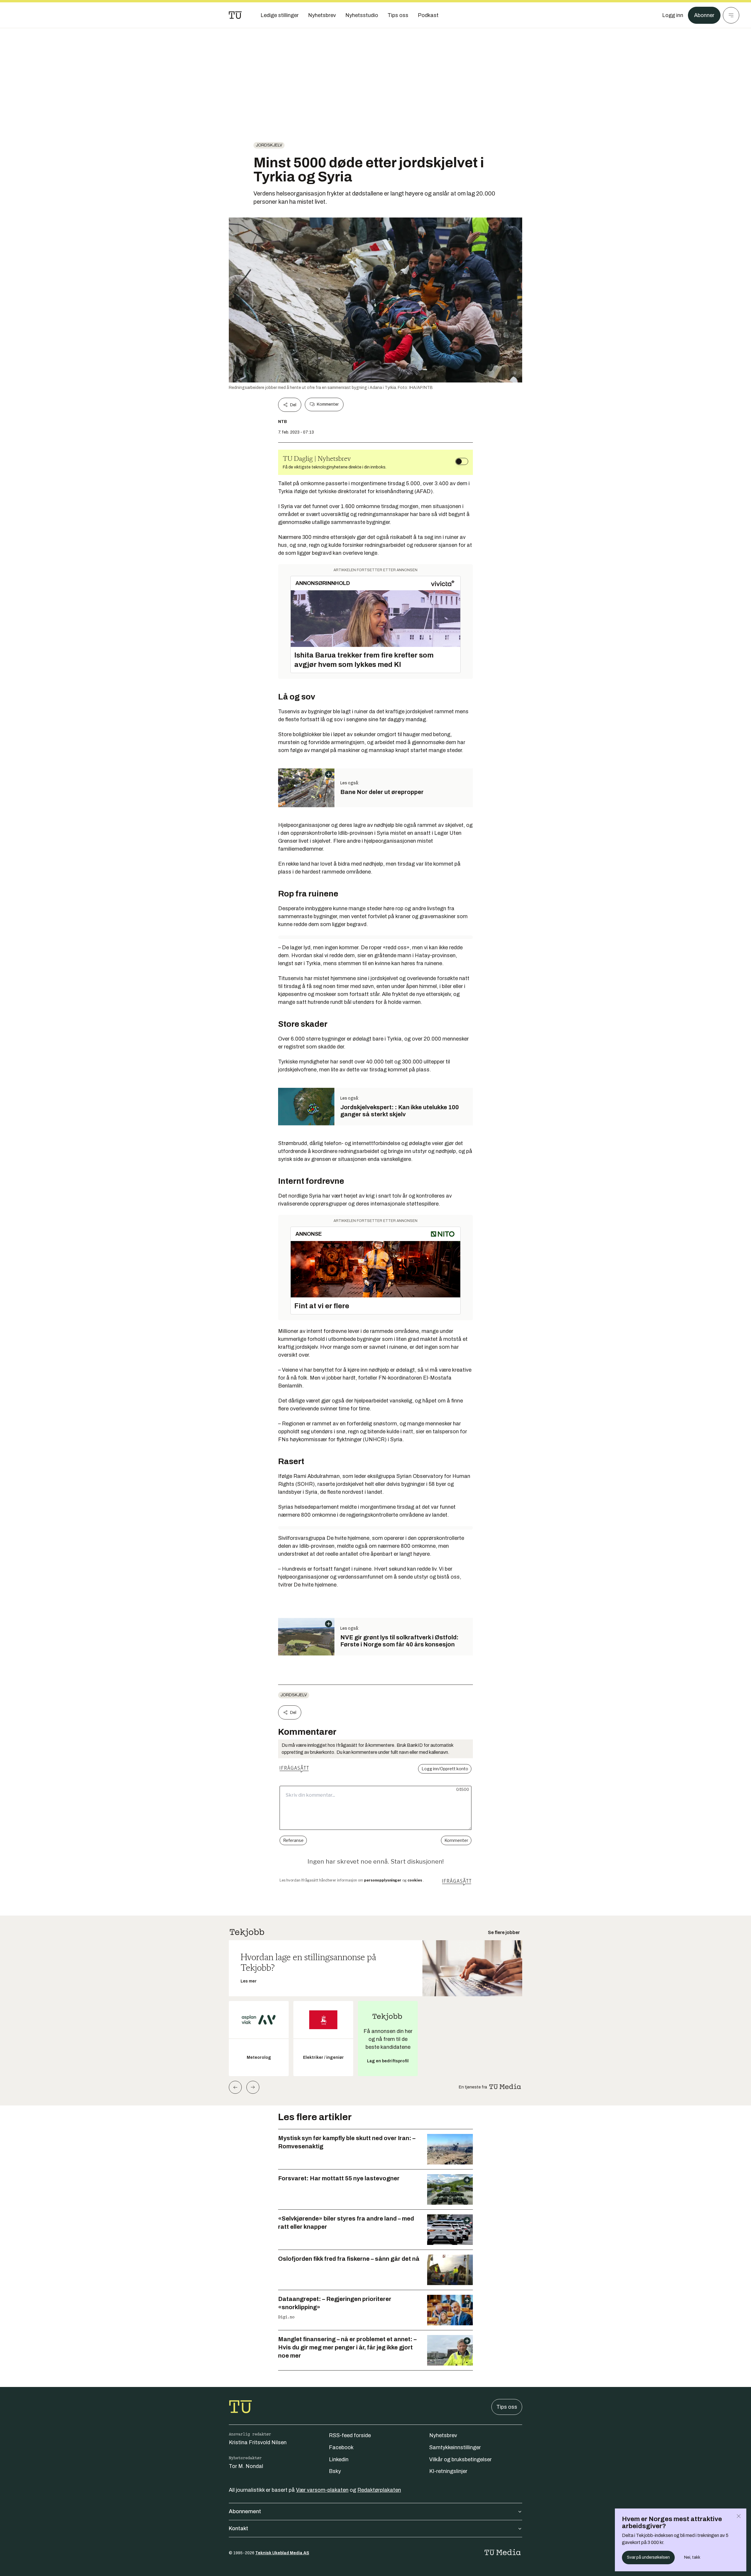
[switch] (462, 461)
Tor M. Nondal (246, 2466)
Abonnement (245, 2511)
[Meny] (731, 15)
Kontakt (239, 2528)
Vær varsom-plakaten (322, 2490)
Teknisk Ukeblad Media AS (282, 2553)
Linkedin (339, 2459)
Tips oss (507, 2407)
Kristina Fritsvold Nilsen (258, 2442)
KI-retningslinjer (448, 2471)
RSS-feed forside (350, 2435)
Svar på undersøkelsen (648, 2557)
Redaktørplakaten (379, 2490)
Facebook (341, 2447)
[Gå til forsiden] (235, 15)
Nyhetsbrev (443, 2435)
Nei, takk (692, 2557)
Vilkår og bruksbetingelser (460, 2459)
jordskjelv (269, 145)
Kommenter (328, 404)
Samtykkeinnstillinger (455, 2447)
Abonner (704, 15)
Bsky (335, 2471)
